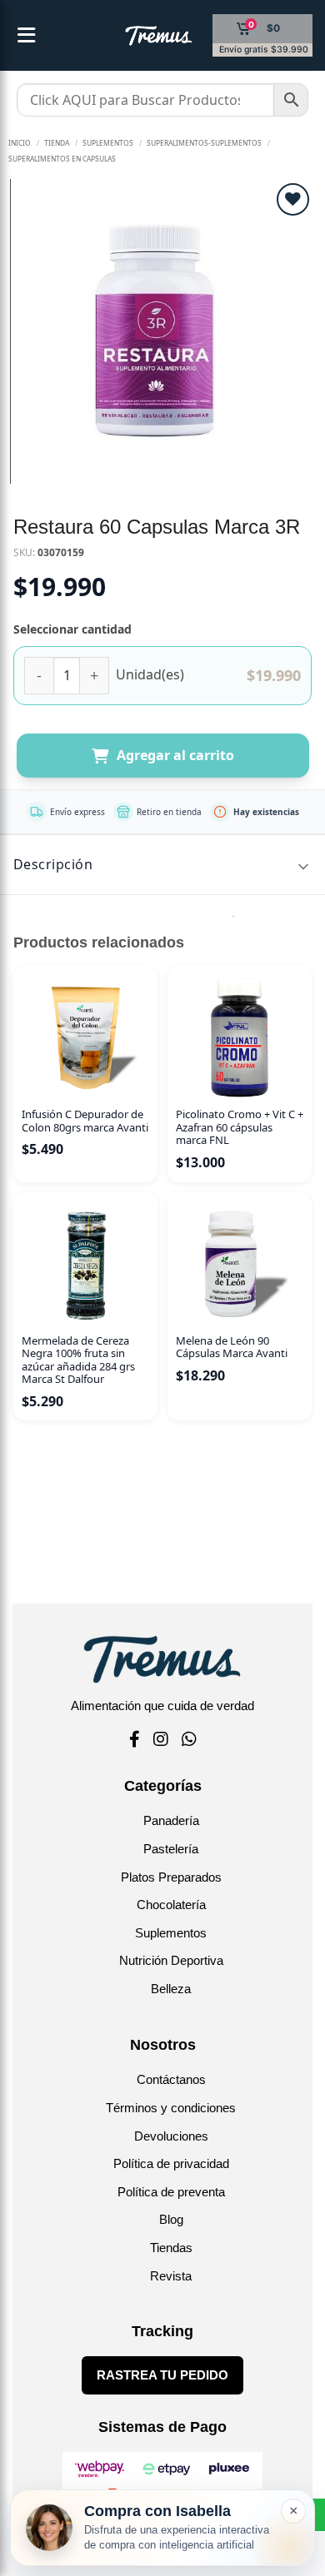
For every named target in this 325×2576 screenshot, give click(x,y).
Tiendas (171, 2248)
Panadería (171, 1820)
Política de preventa (171, 2192)
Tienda (57, 143)
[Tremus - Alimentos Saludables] (132, 36)
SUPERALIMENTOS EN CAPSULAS (62, 159)
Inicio (20, 143)
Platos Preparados (171, 1877)
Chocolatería (171, 1905)
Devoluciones (171, 2136)
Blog (171, 2219)
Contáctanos (171, 2079)
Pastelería (171, 1849)
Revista (171, 2276)
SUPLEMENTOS (108, 143)
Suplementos (171, 1933)
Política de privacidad (171, 2163)
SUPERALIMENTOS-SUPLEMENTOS (204, 143)
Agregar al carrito (175, 755)
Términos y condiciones (171, 2108)
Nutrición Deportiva (171, 1960)
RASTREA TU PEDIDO (162, 2375)
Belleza (171, 1989)
